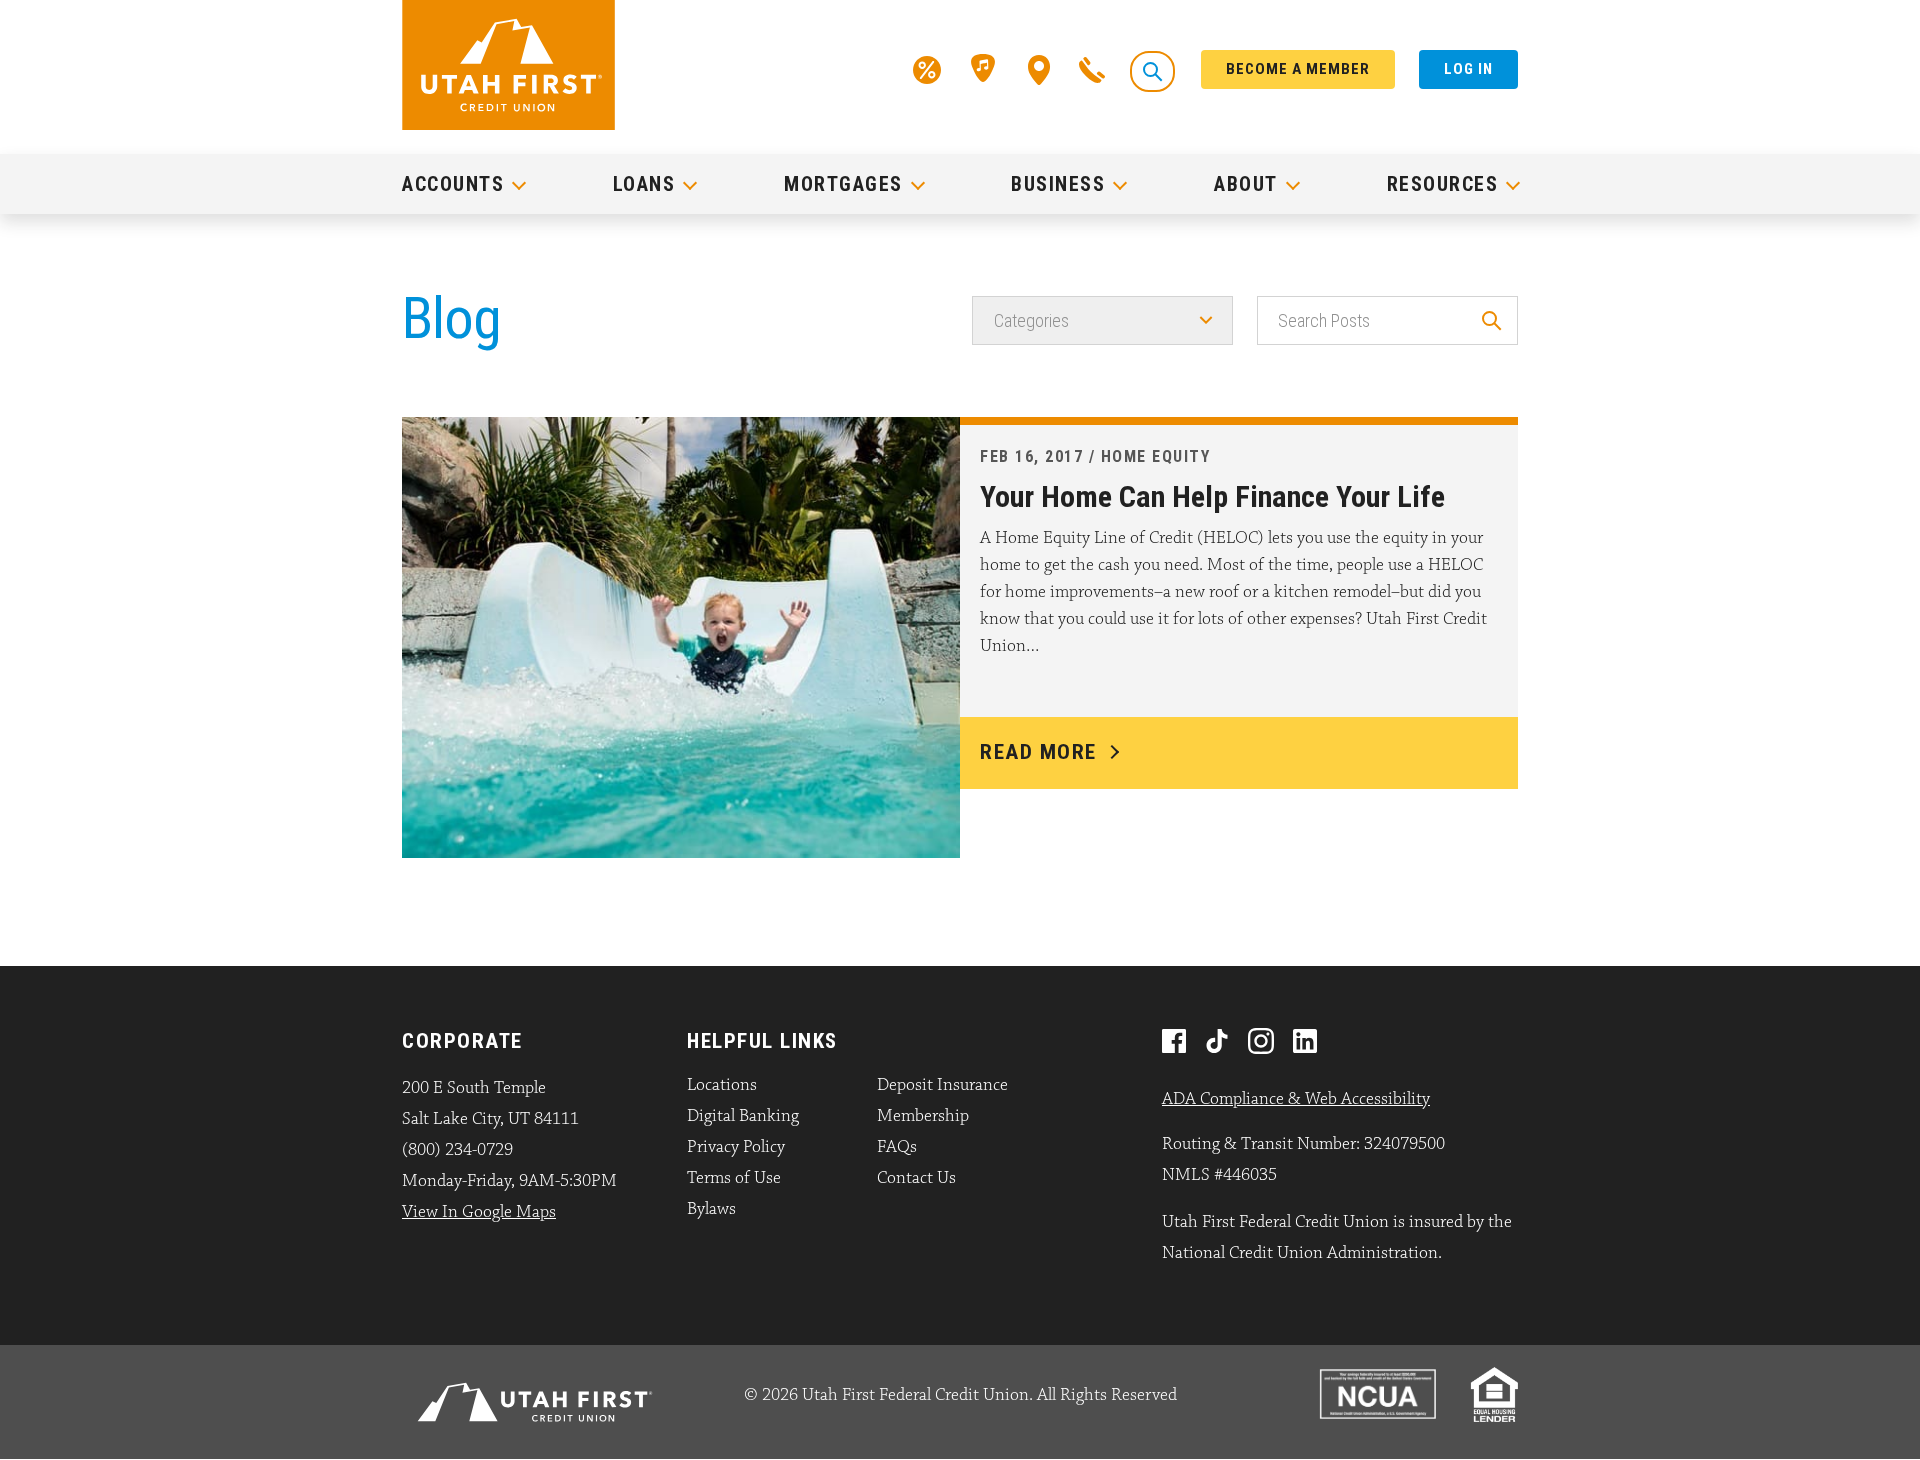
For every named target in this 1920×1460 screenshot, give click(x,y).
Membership (923, 1116)
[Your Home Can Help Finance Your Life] (681, 635)
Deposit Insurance (942, 1085)
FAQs (897, 1147)
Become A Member (1298, 69)
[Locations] (1039, 68)
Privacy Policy (736, 1147)
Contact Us (916, 1178)
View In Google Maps (479, 1212)
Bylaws (711, 1209)
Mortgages (843, 184)
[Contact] (1092, 68)
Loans (644, 184)
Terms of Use (734, 1178)
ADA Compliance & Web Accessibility (1296, 1099)
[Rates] (927, 68)
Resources (1443, 184)
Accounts (453, 184)
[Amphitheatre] (984, 68)
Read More (1038, 752)
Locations (722, 1085)
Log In (1468, 69)
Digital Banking (743, 1116)
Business (1058, 184)
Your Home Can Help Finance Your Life (1212, 496)
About (1246, 184)
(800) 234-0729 (457, 1150)
